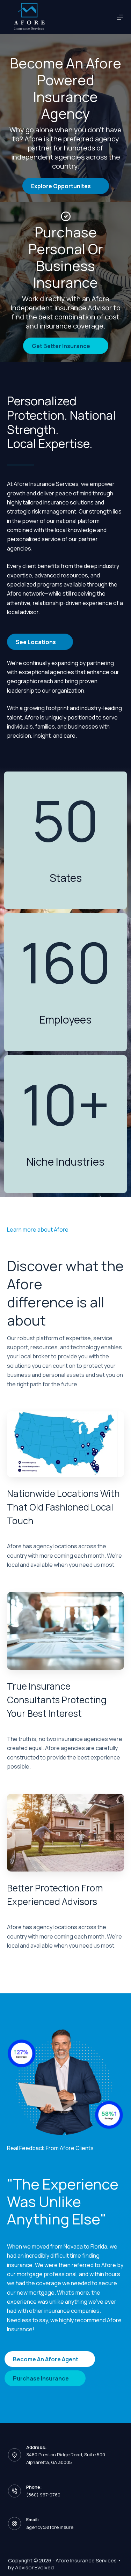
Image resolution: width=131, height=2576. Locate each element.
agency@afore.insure (50, 2527)
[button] (66, 186)
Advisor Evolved (34, 2567)
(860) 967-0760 (43, 2495)
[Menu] (120, 17)
